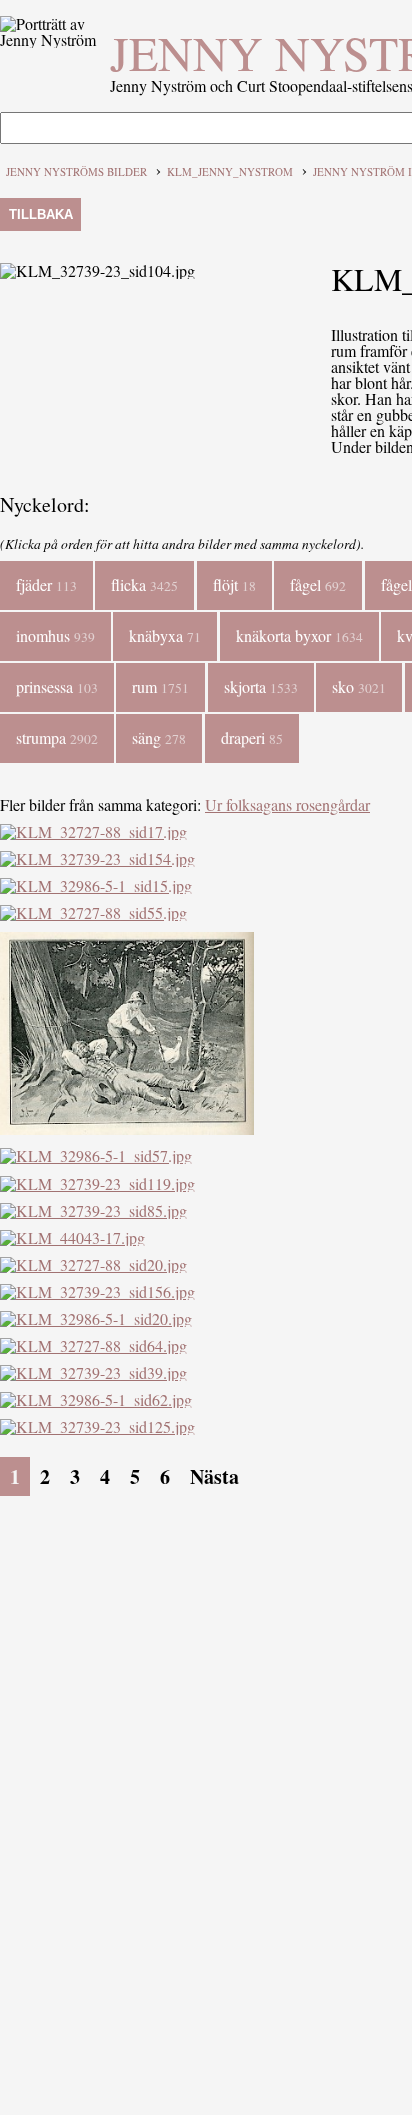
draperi (252, 737)
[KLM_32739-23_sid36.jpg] (127, 1128)
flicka (144, 584)
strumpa (57, 737)
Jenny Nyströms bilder (76, 171)
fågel (318, 584)
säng (159, 737)
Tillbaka (41, 214)
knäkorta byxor (299, 635)
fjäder (46, 584)
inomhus (55, 635)
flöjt (234, 584)
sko (359, 686)
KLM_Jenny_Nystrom (230, 171)
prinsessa (57, 686)
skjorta (261, 686)
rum (160, 686)
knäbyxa (165, 635)
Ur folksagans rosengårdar (287, 804)
